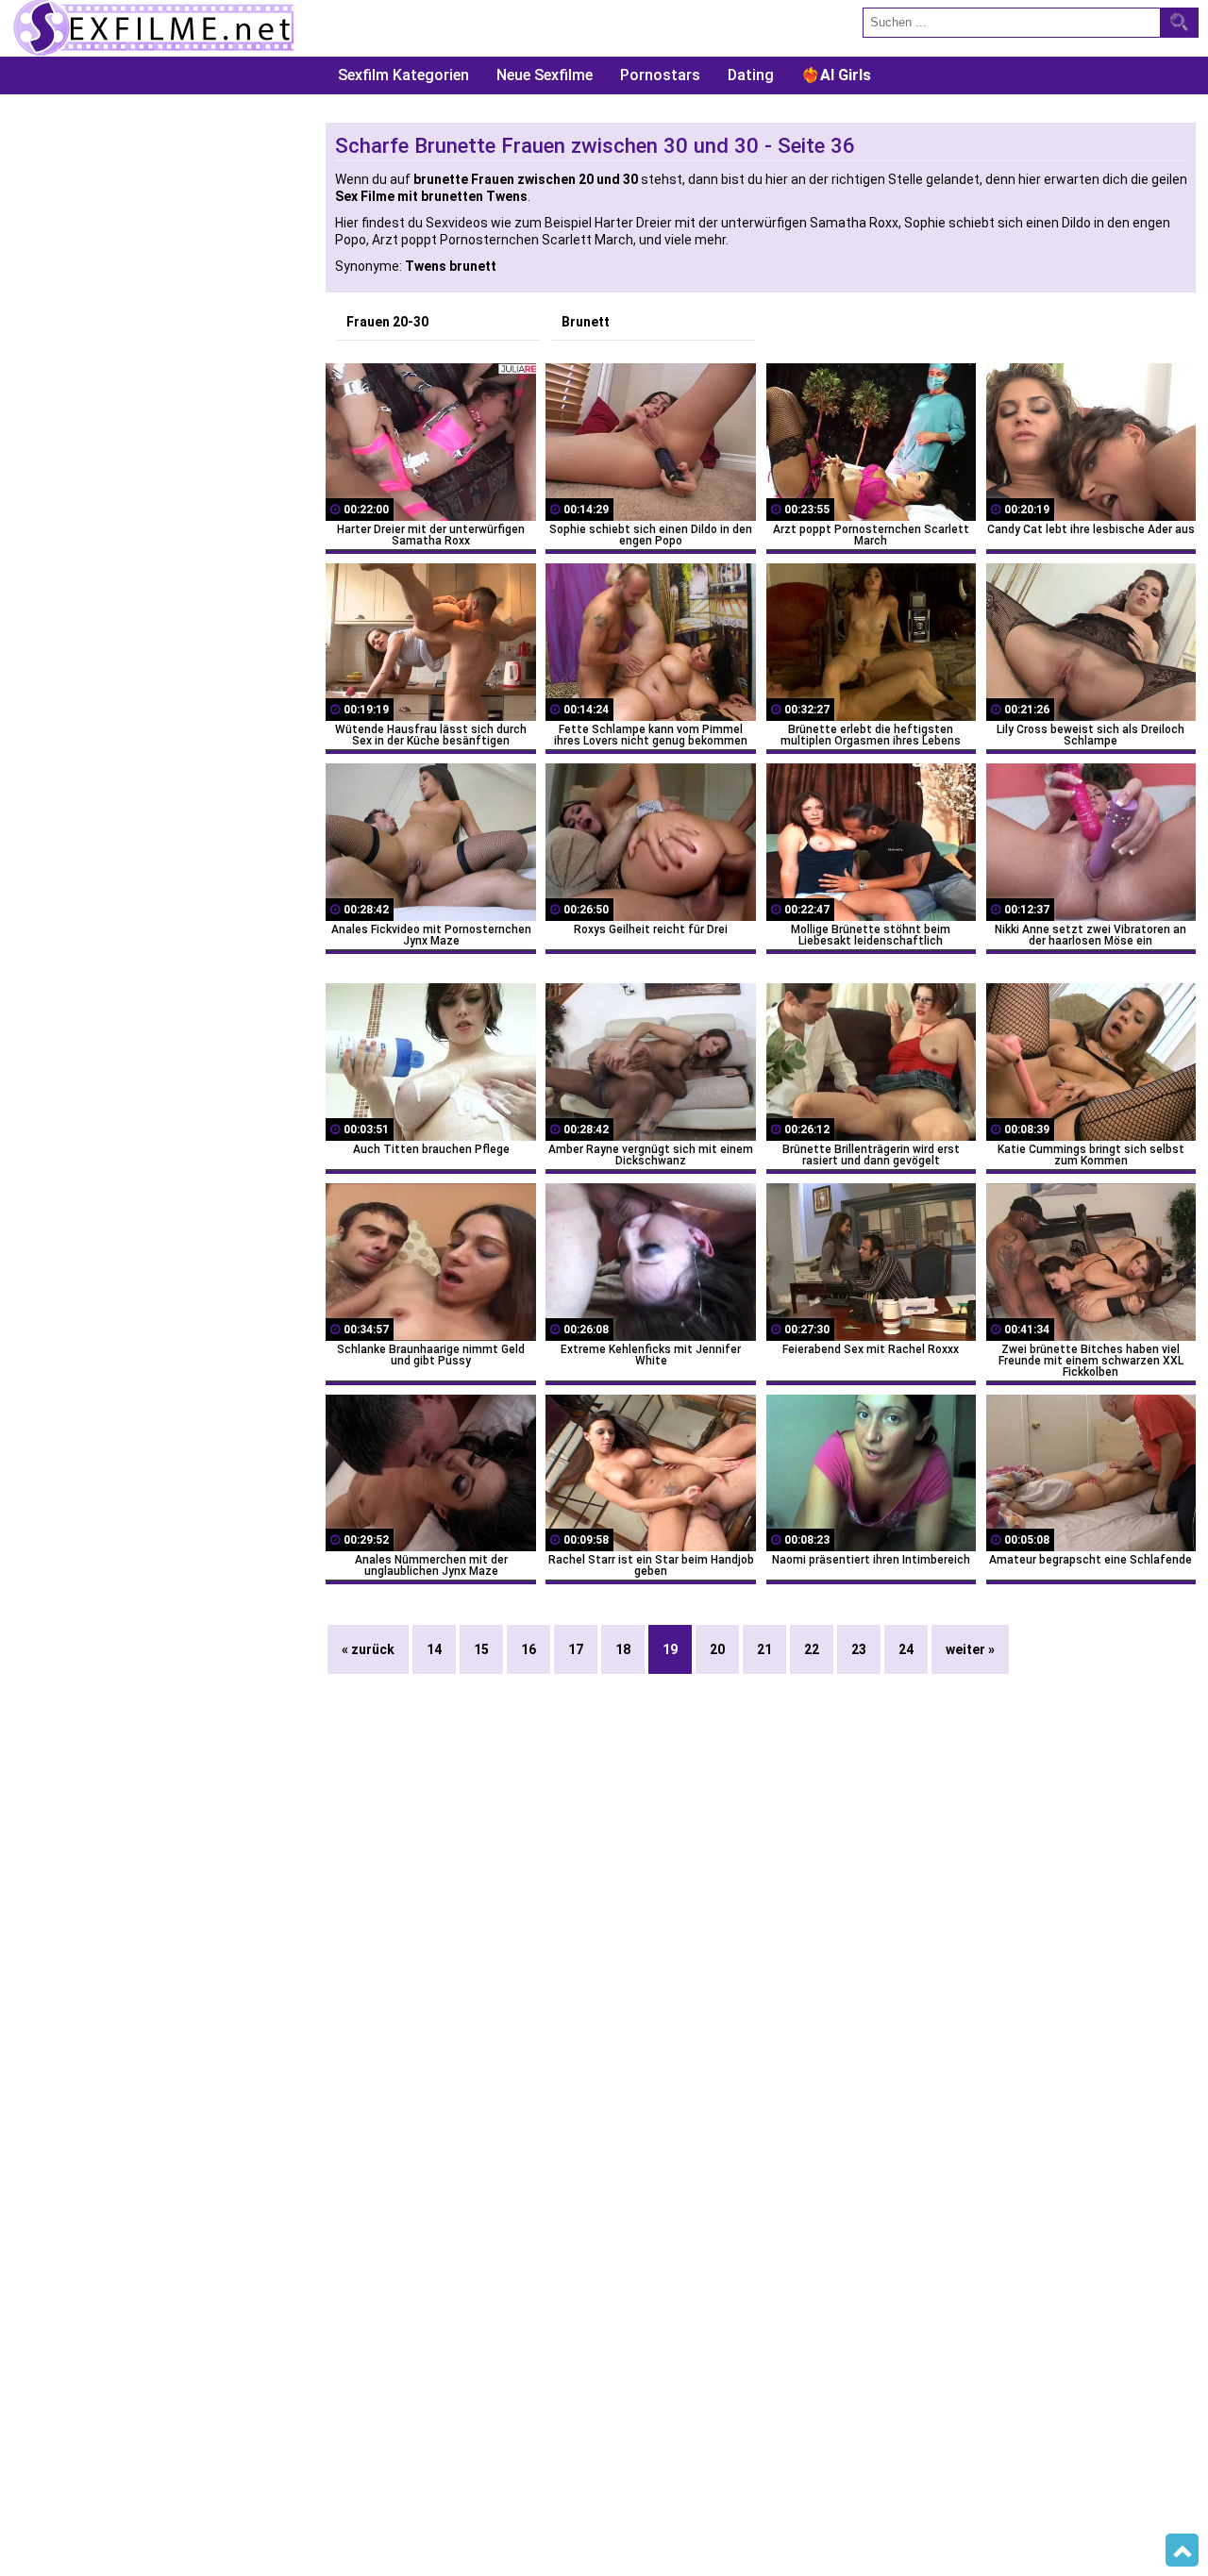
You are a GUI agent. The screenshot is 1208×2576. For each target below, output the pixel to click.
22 (812, 1649)
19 (670, 1649)
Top (1182, 2551)
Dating (751, 75)
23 (859, 1649)
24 (906, 1649)
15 (481, 1649)
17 (576, 1649)
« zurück (368, 1649)
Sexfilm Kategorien (403, 75)
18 (623, 1649)
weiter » (970, 1649)
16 (528, 1649)
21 (764, 1649)
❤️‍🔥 (836, 75)
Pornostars (660, 75)
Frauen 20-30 (387, 322)
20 (717, 1649)
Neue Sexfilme (545, 75)
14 (434, 1649)
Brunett (586, 322)
